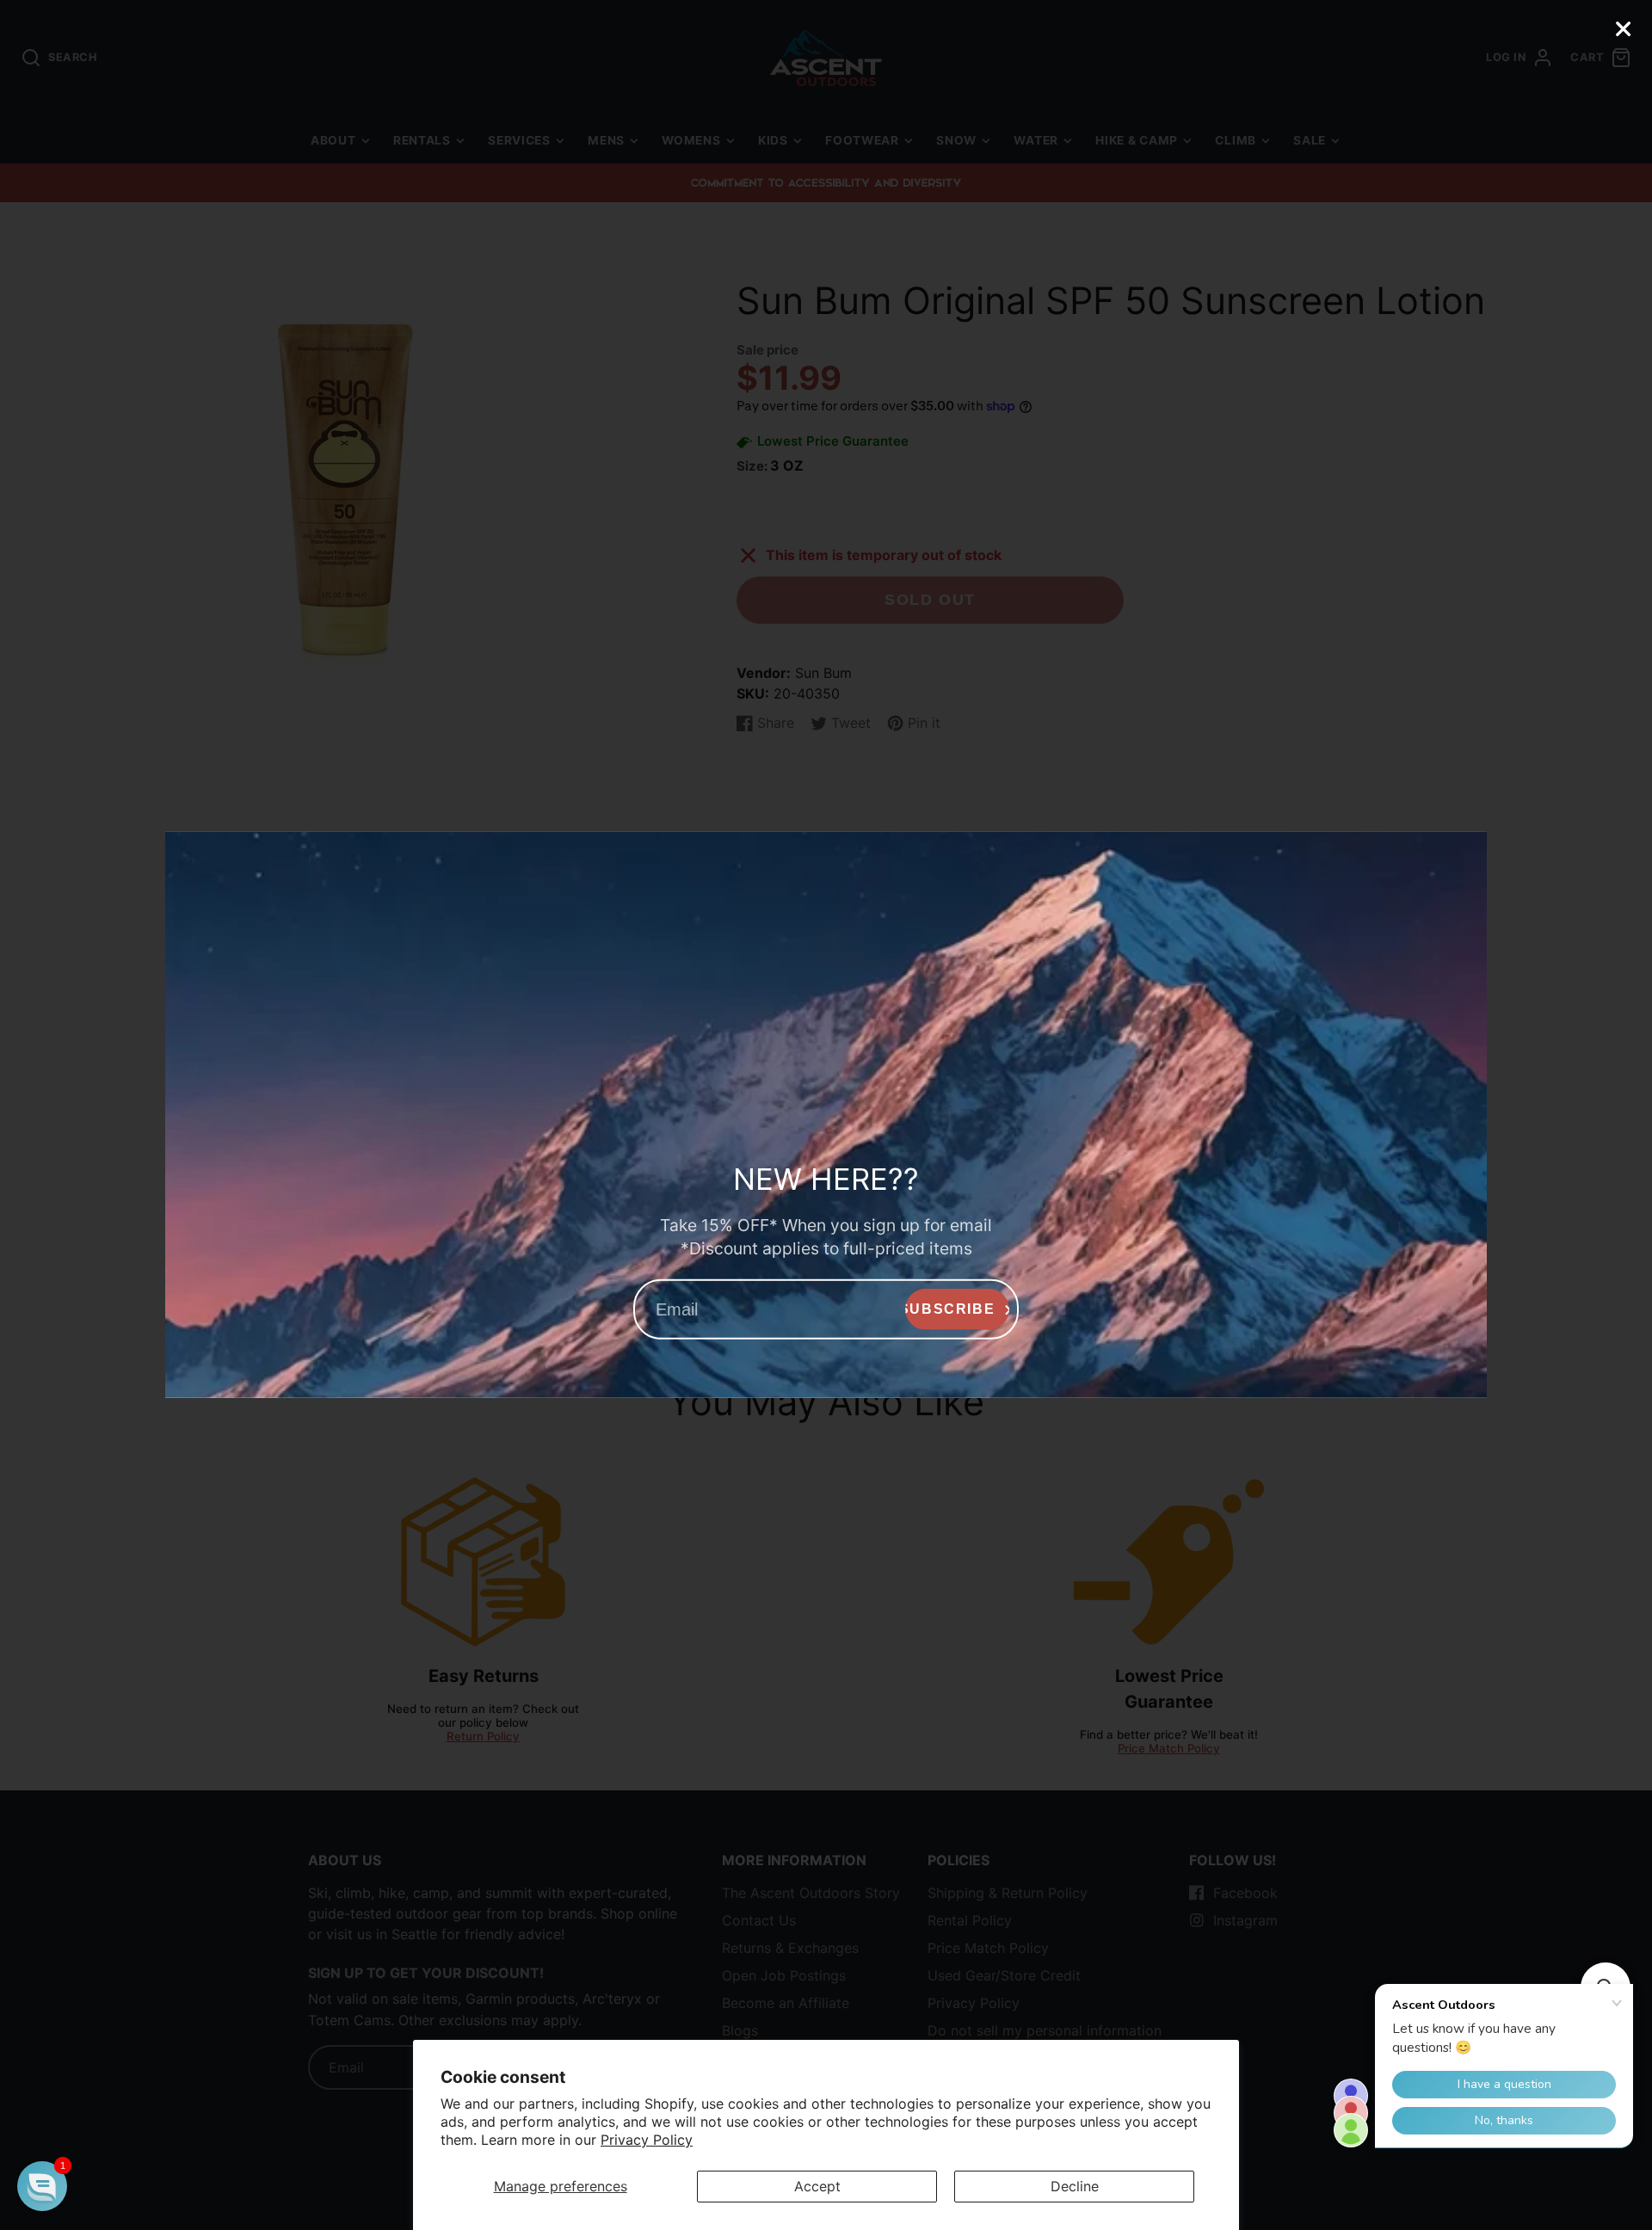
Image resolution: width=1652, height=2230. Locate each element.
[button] (42, 2186)
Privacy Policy (647, 2140)
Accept (817, 2186)
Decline (1075, 2186)
